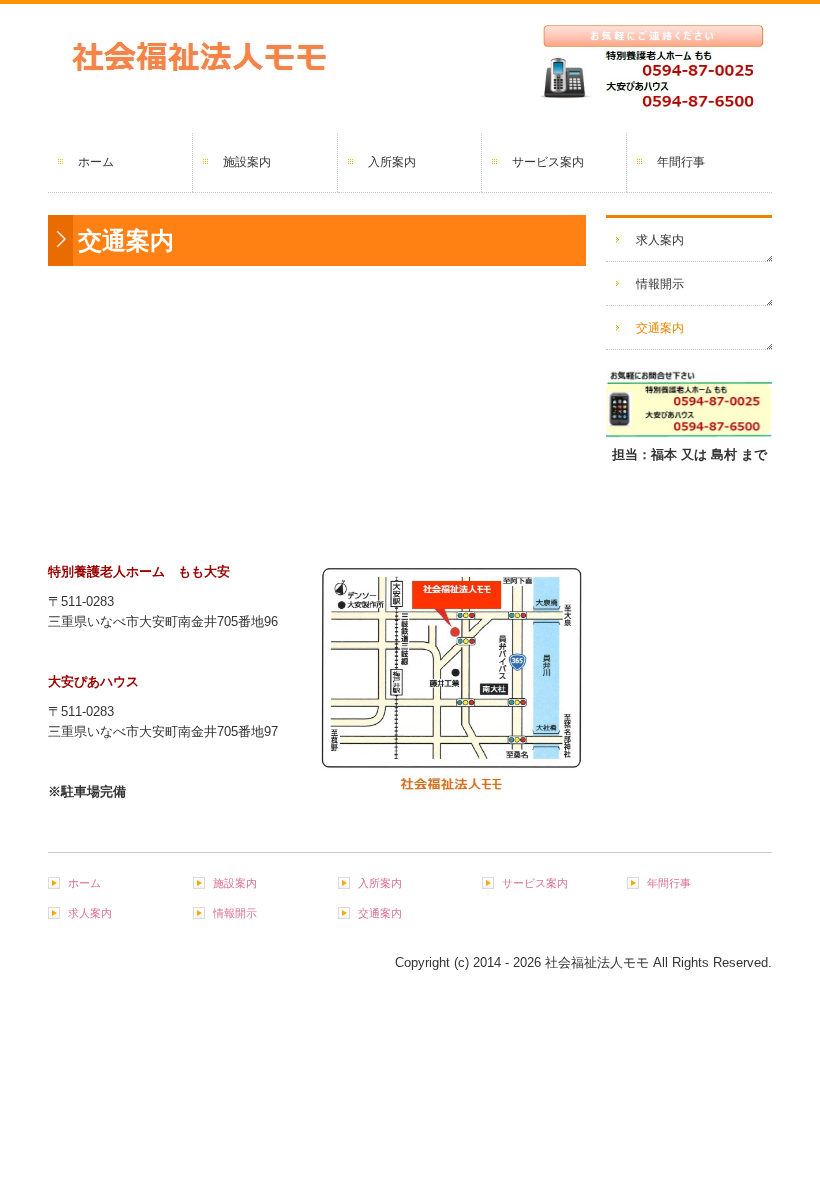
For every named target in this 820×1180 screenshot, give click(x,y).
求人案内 (660, 240)
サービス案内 (548, 162)
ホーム (96, 162)
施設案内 (247, 162)
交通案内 (660, 328)
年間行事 (681, 162)
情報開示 (660, 284)
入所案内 (392, 162)
